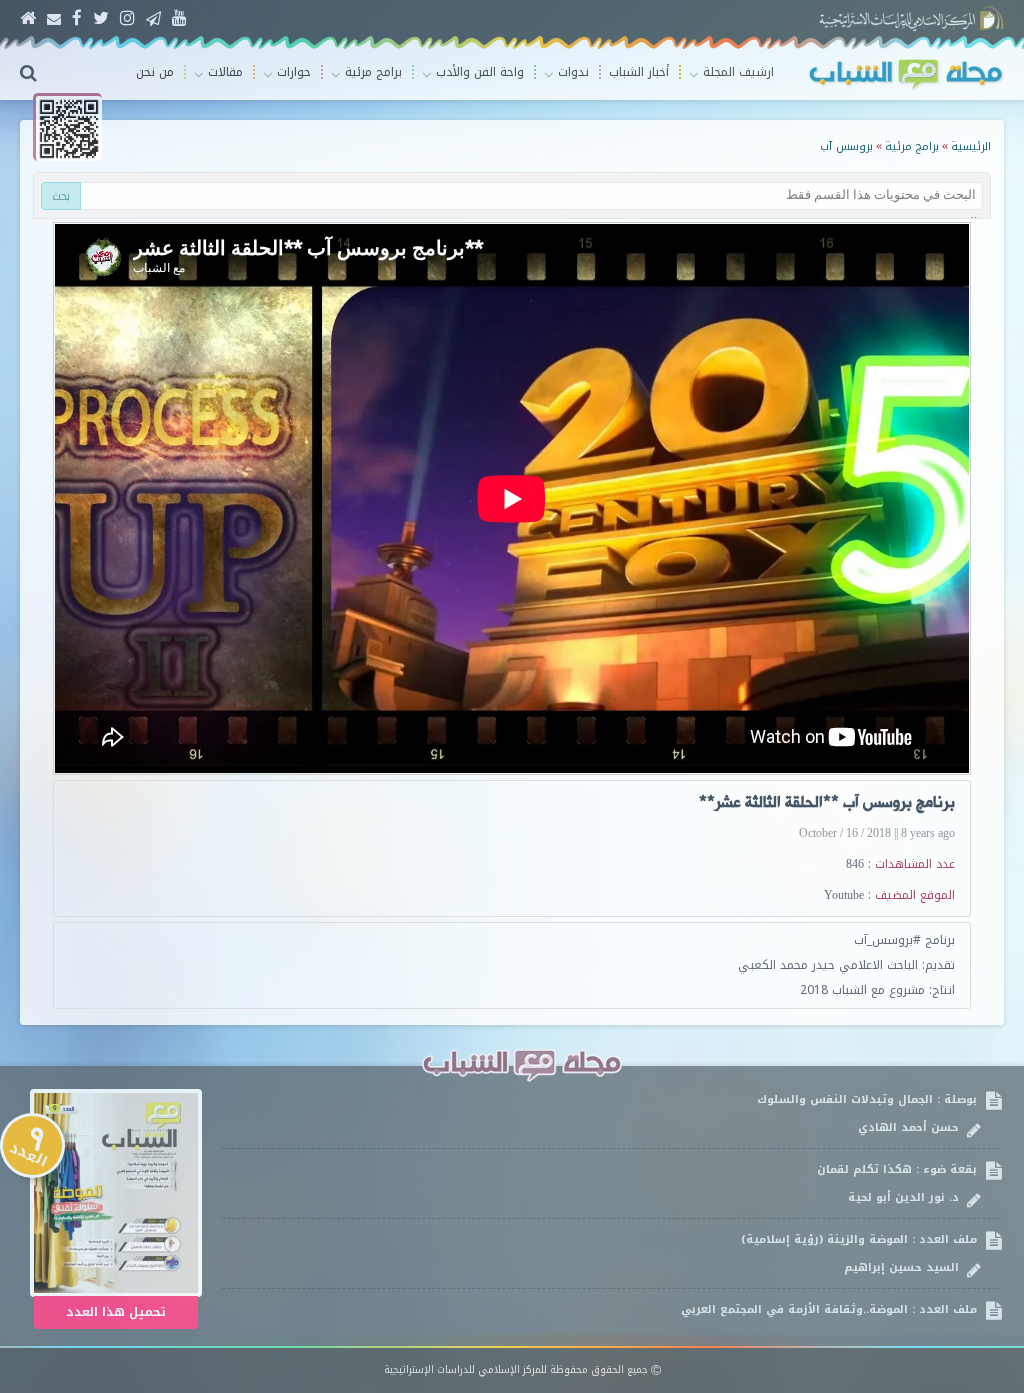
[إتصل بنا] (54, 18)
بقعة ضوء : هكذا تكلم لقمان (899, 1183)
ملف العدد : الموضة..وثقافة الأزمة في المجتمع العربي (831, 1323)
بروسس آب (846, 146)
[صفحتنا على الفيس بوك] (77, 18)
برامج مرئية (912, 146)
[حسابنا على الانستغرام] (127, 18)
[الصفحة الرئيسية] (28, 18)
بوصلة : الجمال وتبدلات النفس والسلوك (869, 1113)
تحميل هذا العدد (116, 1312)
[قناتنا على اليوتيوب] (179, 18)
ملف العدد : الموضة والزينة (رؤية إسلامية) (861, 1253)
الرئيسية (971, 146)
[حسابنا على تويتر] (101, 18)
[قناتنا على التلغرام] (153, 18)
